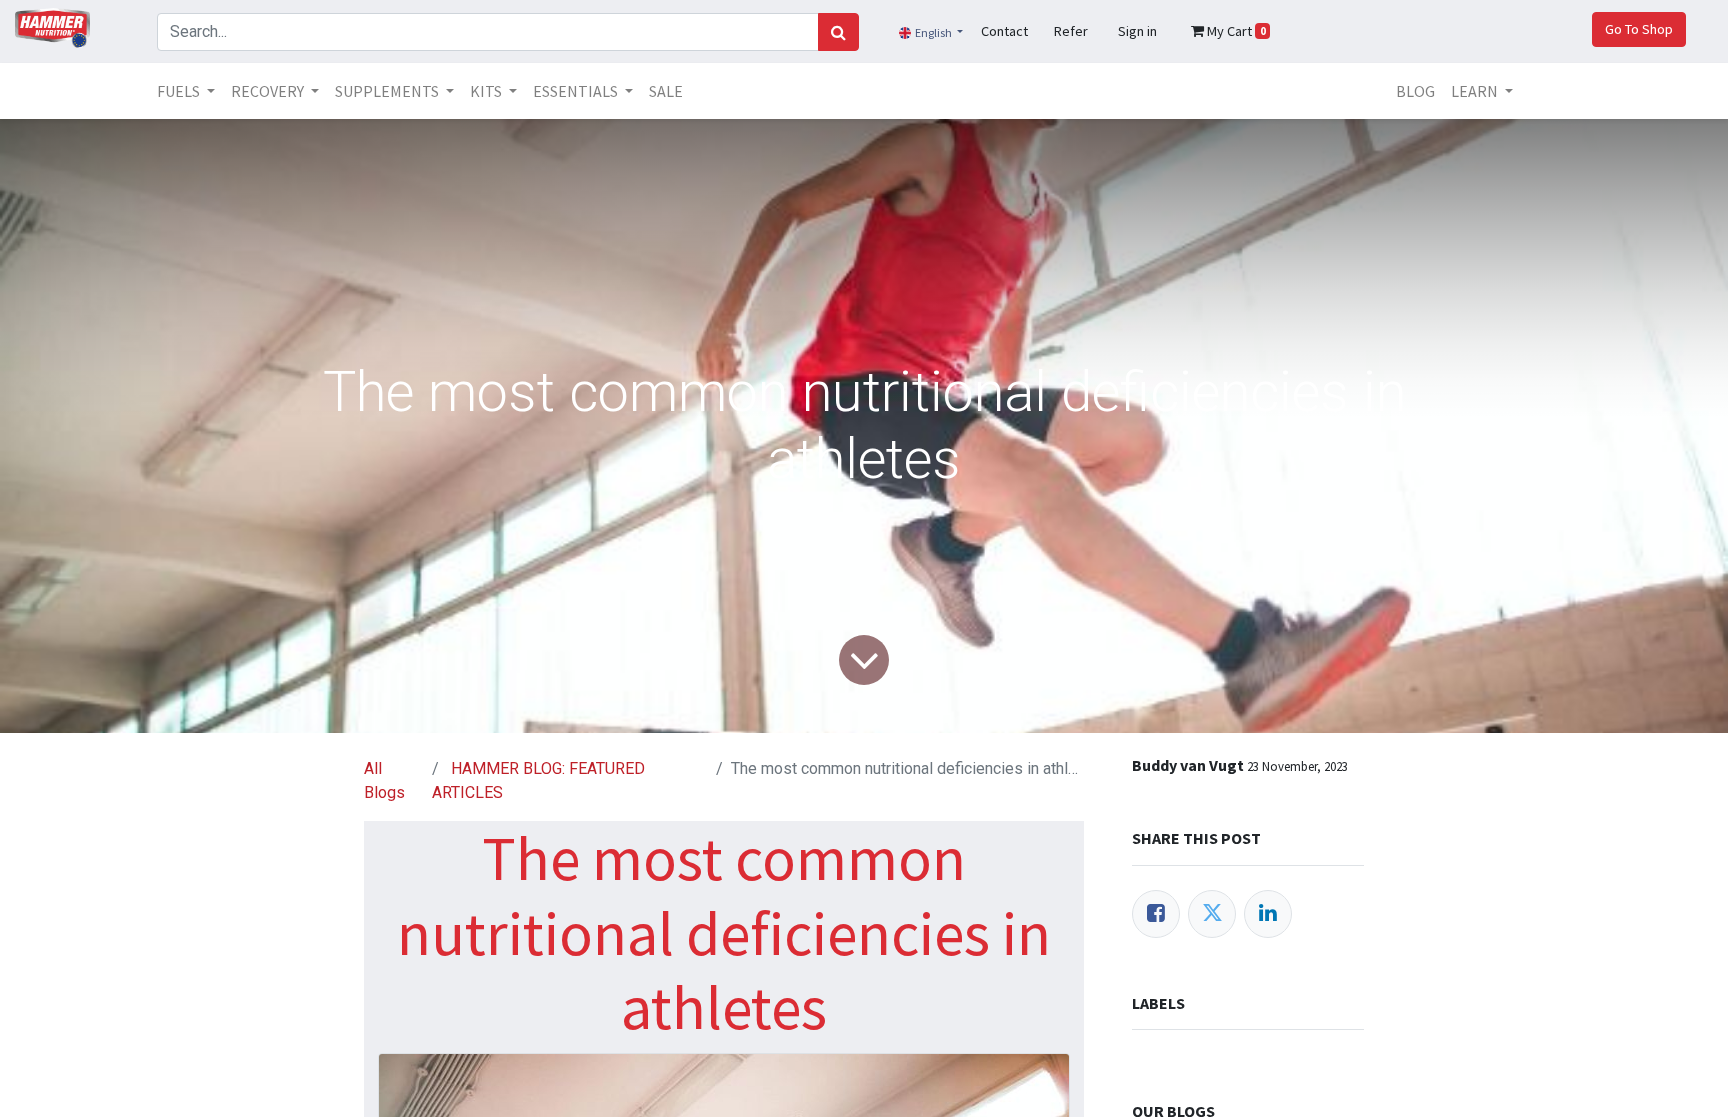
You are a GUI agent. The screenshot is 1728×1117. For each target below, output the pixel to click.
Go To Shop (1639, 29)
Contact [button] (1004, 31)
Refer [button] (1071, 31)
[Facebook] (1156, 914)
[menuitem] (666, 91)
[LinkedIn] (1268, 914)
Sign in (1137, 31)
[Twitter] (1212, 914)
